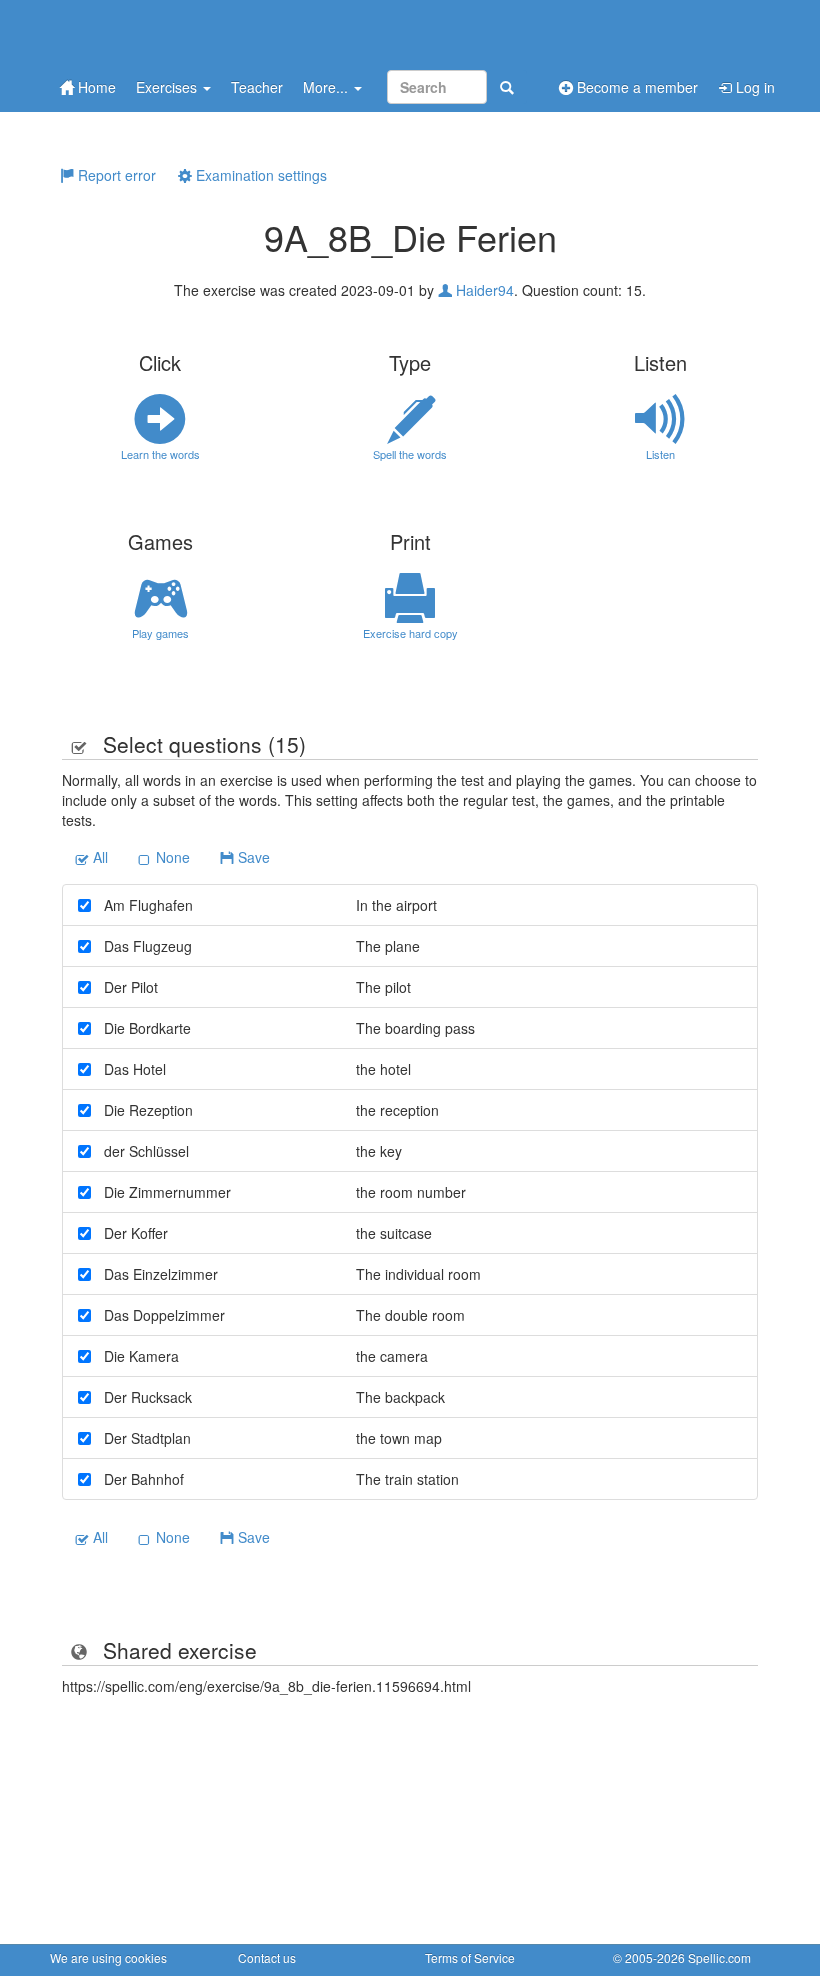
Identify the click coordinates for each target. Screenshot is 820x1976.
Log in (753, 87)
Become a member (635, 87)
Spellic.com (719, 1957)
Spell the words (410, 454)
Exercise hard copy (410, 633)
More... (327, 87)
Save (252, 857)
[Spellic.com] (155, 32)
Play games (160, 633)
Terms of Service (470, 1957)
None (171, 857)
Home (95, 87)
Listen (660, 454)
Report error (115, 175)
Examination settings (259, 175)
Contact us (267, 1957)
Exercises (168, 87)
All (98, 857)
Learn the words (160, 454)
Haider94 (483, 290)
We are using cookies (108, 1957)
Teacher (257, 87)
